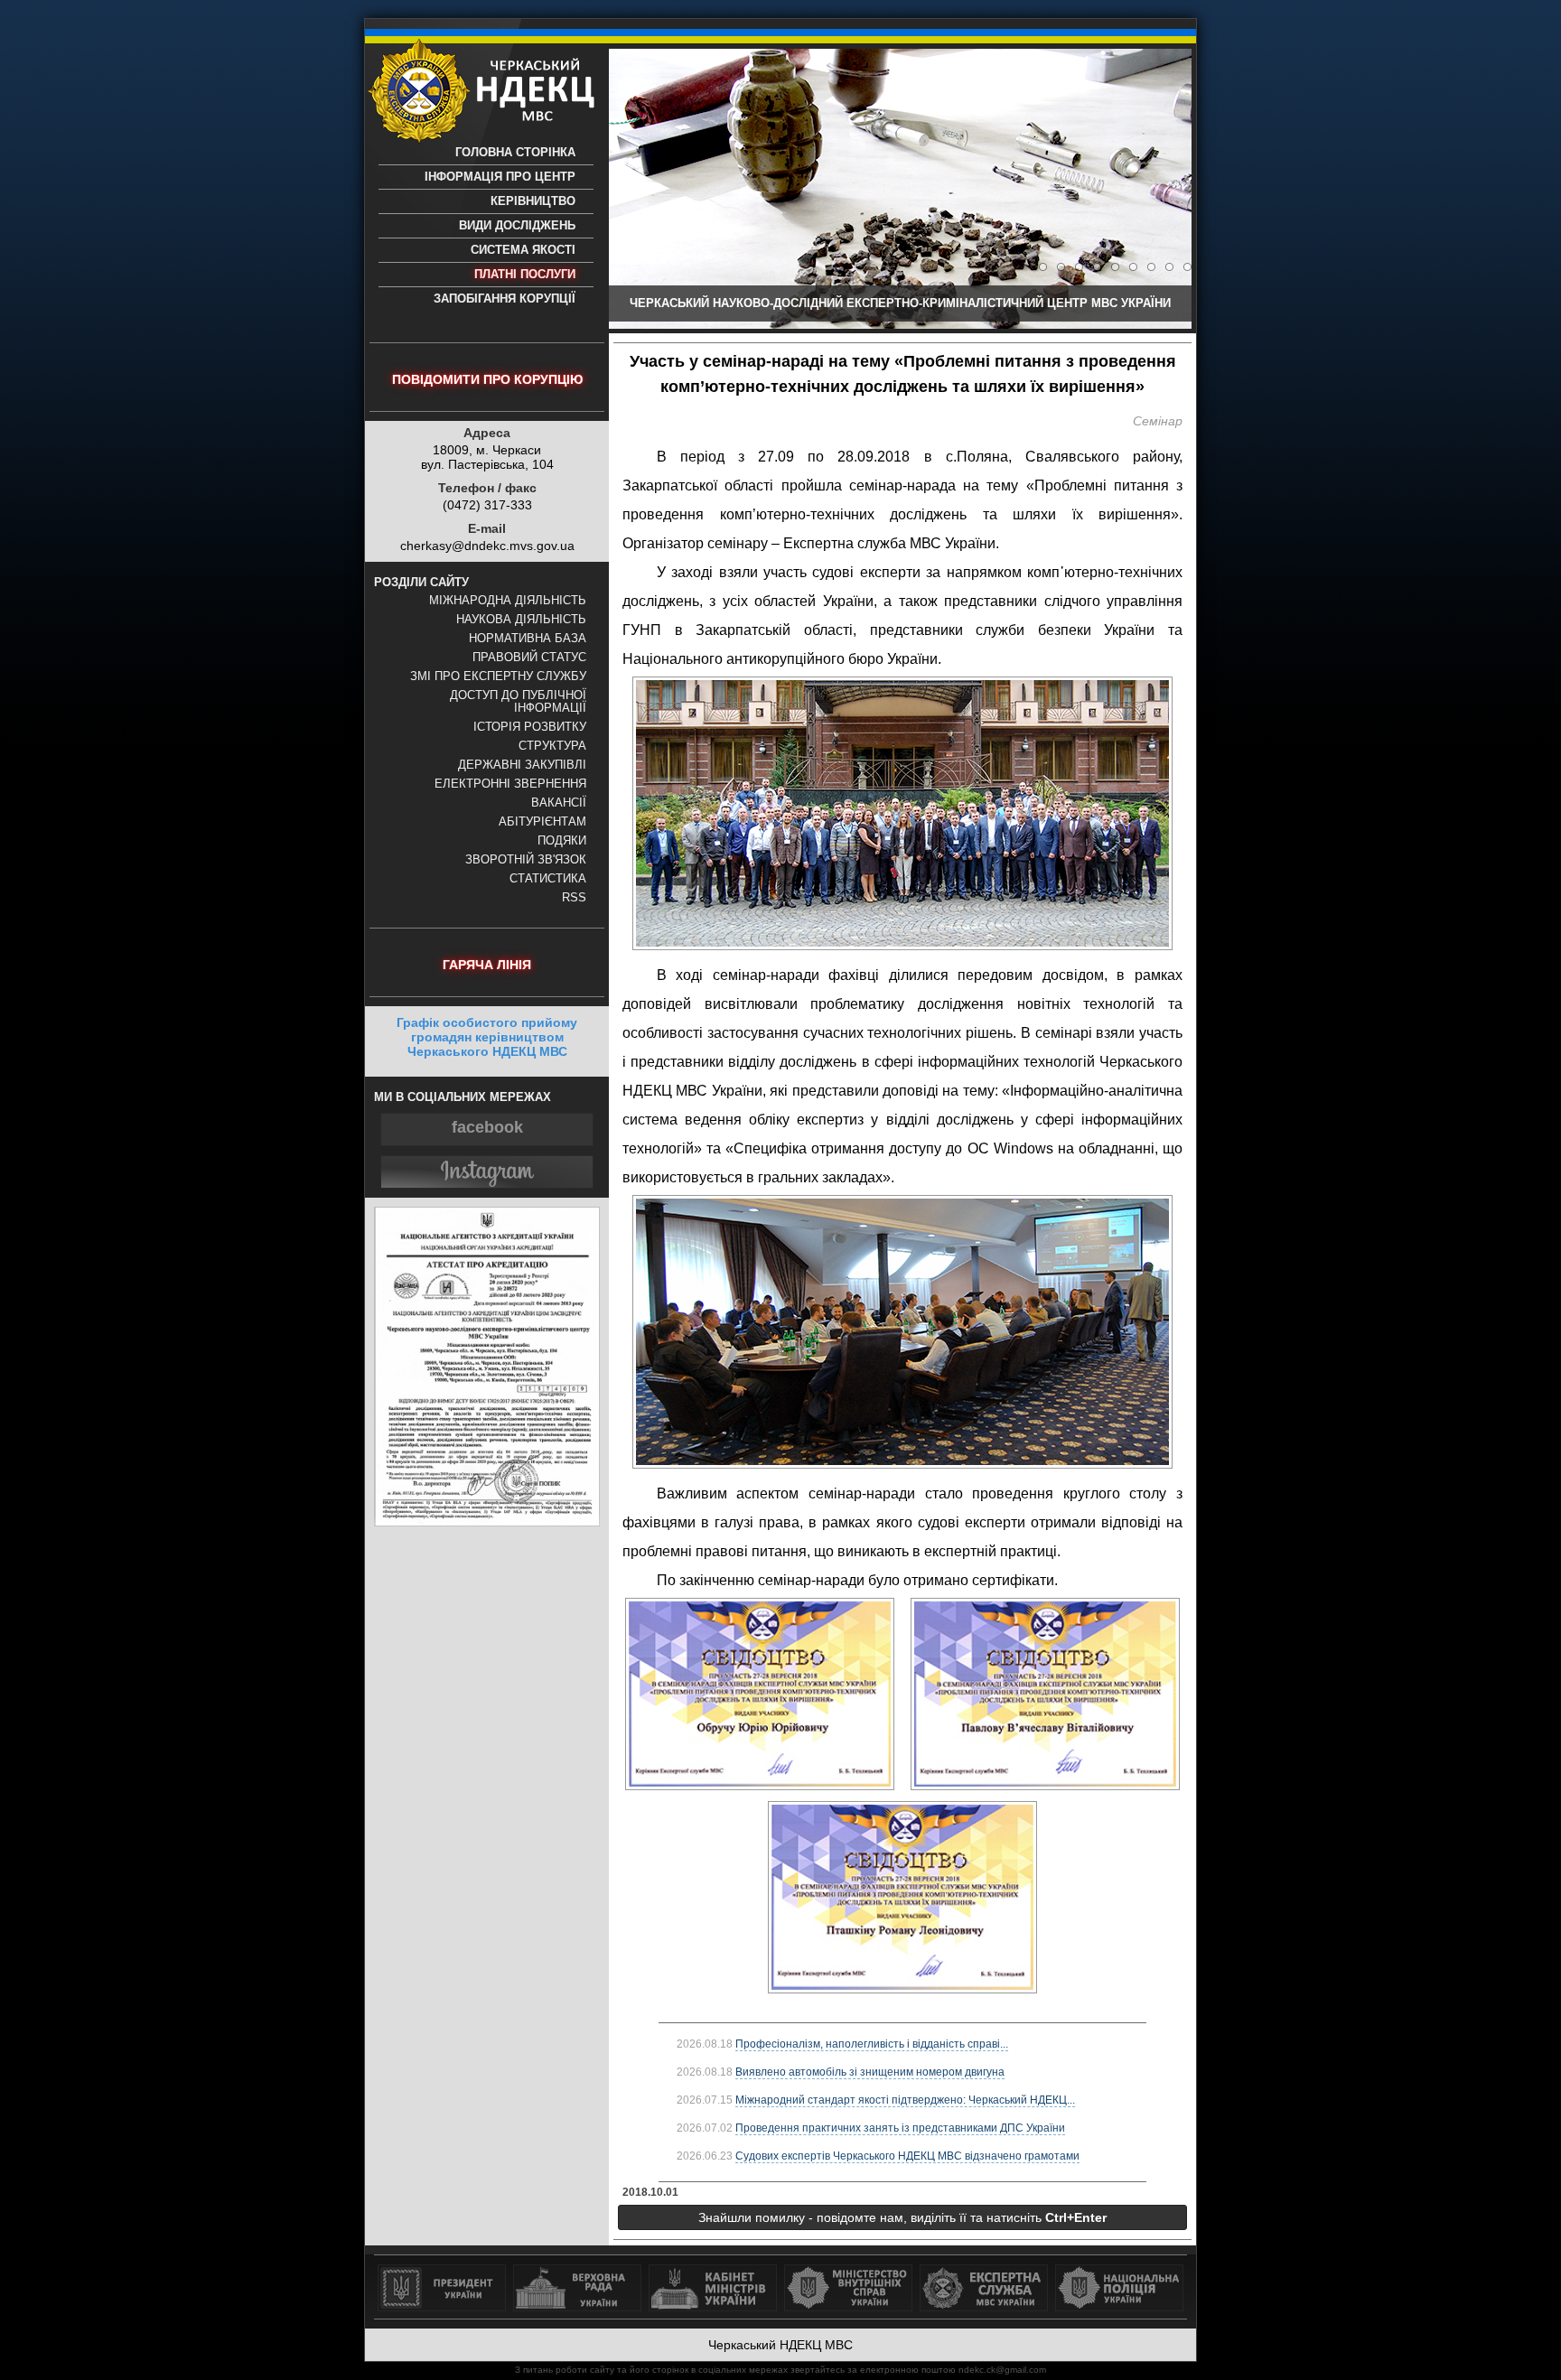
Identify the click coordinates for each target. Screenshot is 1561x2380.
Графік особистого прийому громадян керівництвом (487, 1037)
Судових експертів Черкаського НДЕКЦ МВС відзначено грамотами (907, 2156)
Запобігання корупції (505, 299)
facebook (487, 1127)
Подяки (562, 841)
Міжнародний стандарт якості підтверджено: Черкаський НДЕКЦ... (905, 2100)
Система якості (523, 250)
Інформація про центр (500, 177)
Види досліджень (517, 226)
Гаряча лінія (487, 965)
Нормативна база (528, 639)
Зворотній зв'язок (526, 860)
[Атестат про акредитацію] (487, 1522)
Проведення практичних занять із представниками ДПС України (900, 2128)
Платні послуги (525, 275)
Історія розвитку (530, 727)
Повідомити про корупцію (487, 379)
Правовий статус (529, 658)
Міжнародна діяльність (508, 601)
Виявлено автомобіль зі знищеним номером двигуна (870, 2072)
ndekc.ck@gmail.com (1002, 2370)
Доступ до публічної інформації (518, 702)
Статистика (548, 879)
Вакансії (559, 803)
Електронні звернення (510, 784)
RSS (574, 898)
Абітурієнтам (542, 822)
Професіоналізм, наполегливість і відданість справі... (872, 2044)
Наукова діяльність (521, 620)
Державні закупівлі (522, 765)
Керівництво (533, 201)
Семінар (1158, 421)
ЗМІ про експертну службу (498, 677)
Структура (552, 746)
